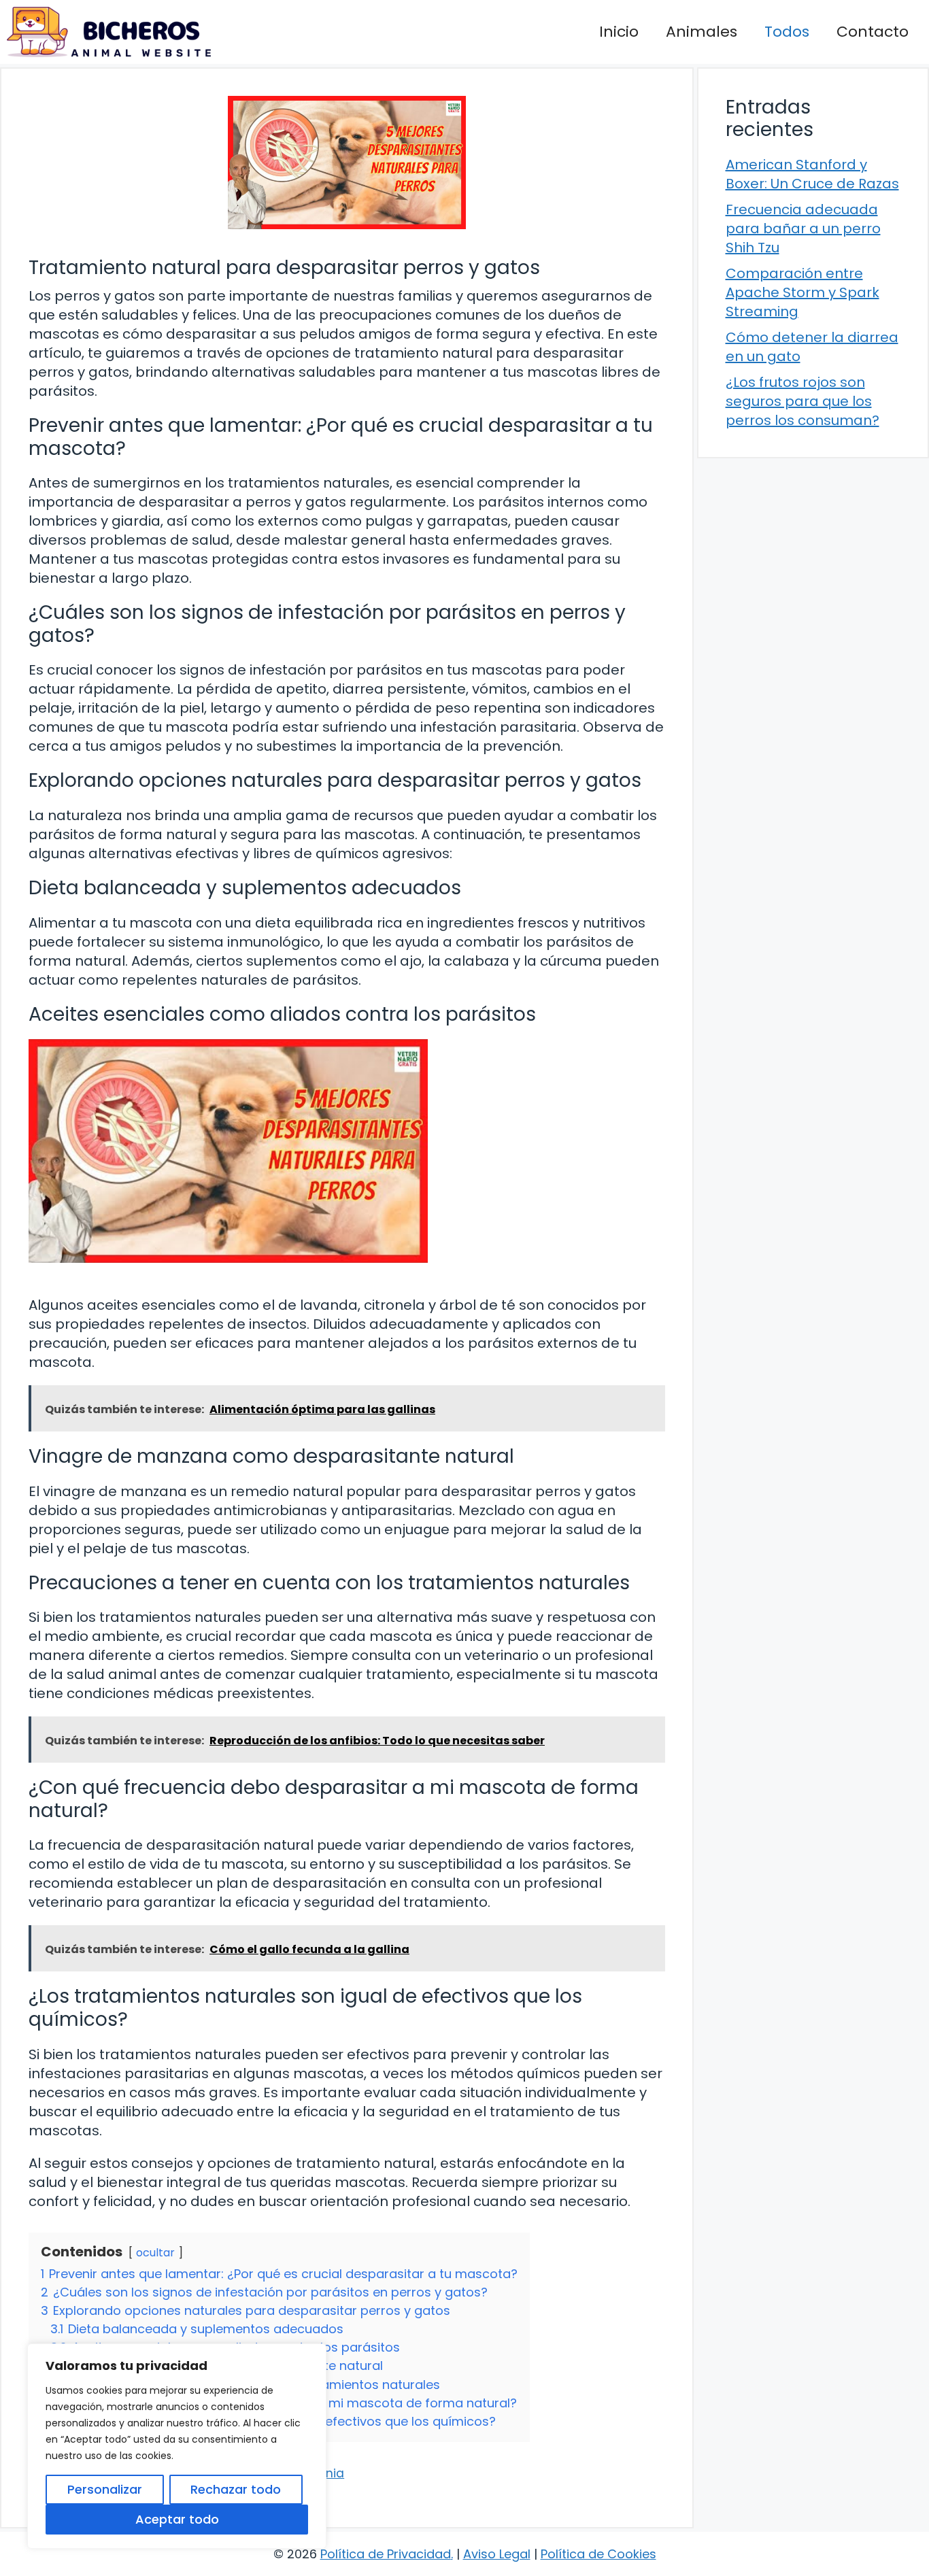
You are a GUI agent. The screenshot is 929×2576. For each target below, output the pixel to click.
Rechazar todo (236, 2489)
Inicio (619, 32)
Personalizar (105, 2489)
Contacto (873, 32)
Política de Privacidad (386, 2554)
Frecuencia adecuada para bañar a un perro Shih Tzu (803, 228)
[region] (177, 2446)
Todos (787, 32)
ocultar (155, 2253)
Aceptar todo (177, 2519)
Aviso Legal (497, 2554)
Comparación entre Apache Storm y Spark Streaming (803, 292)
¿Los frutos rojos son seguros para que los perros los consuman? (803, 401)
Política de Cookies (598, 2554)
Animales (702, 32)
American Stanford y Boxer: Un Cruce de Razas (812, 174)
